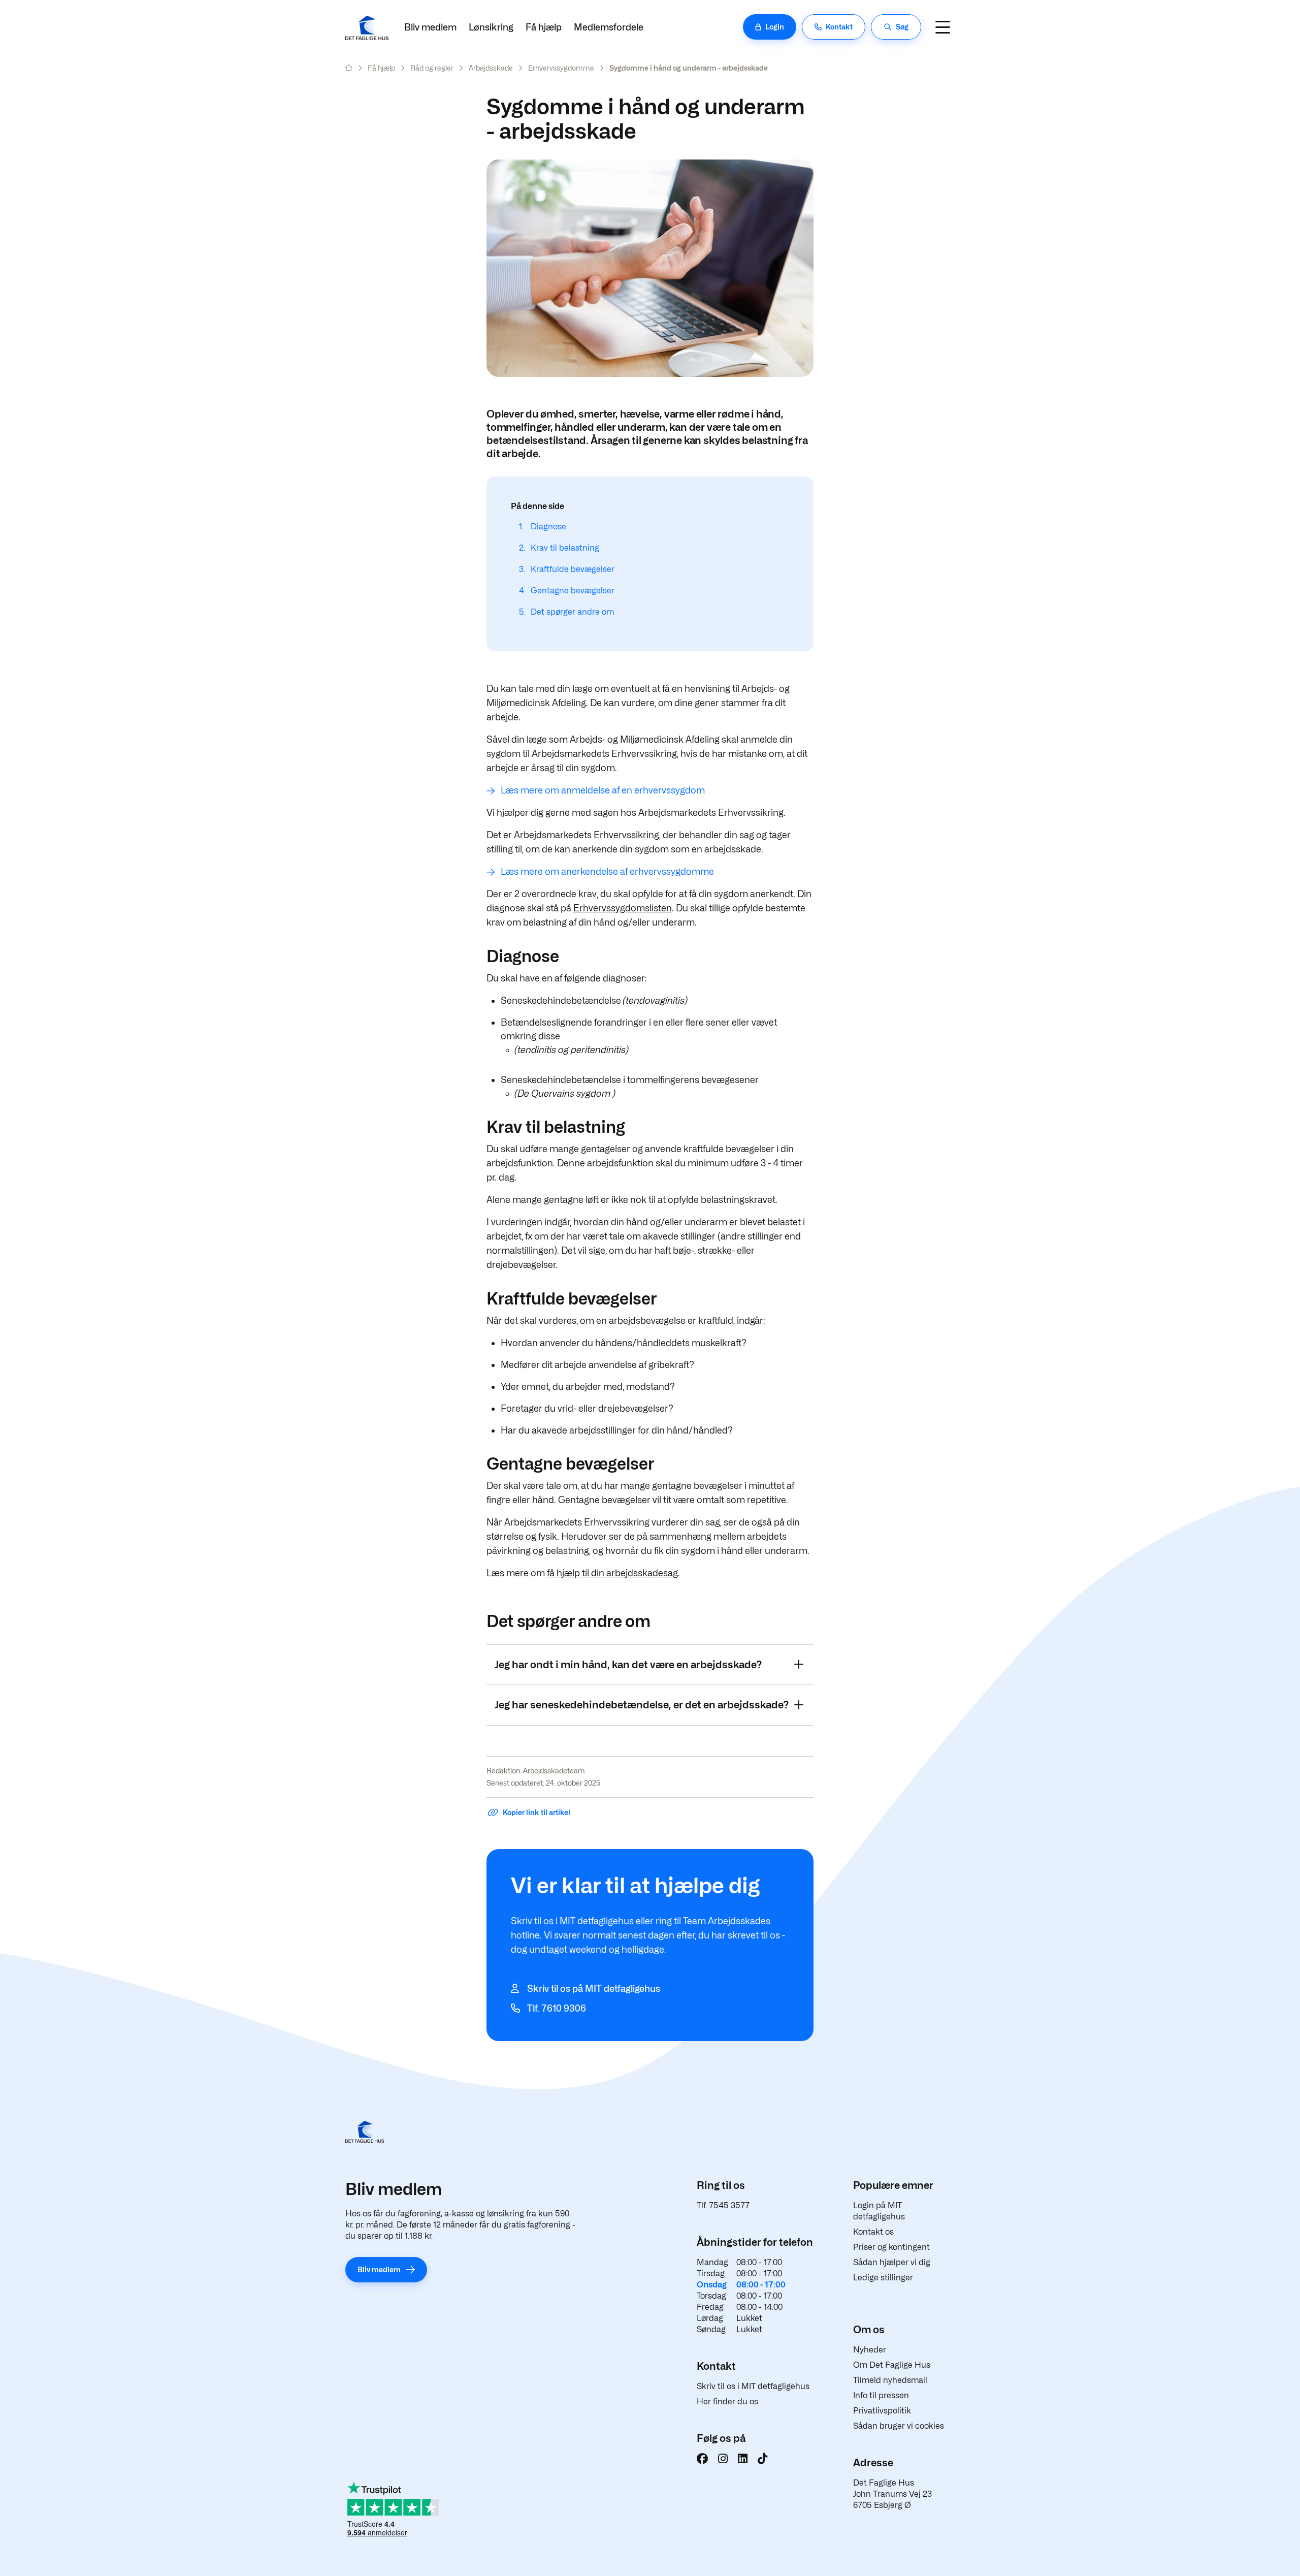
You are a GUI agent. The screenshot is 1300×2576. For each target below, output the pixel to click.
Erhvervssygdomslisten (623, 908)
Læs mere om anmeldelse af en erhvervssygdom (603, 790)
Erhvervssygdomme (561, 68)
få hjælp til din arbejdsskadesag (612, 1573)
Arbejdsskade (491, 68)
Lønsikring (491, 27)
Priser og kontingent (891, 2247)
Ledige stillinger (883, 2278)
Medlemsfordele (609, 27)
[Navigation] (942, 27)
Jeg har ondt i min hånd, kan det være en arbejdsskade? (628, 1665)
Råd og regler (432, 68)
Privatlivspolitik (882, 2411)
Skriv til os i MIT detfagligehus (753, 2386)
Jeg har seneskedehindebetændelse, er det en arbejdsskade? (642, 1705)
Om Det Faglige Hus (892, 2365)
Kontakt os (873, 2232)
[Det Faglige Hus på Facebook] (702, 2459)
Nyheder (870, 2350)
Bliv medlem (430, 27)
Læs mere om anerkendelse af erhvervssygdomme (607, 871)
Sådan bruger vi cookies (899, 2426)
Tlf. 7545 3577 (723, 2205)
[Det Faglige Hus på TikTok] (762, 2459)
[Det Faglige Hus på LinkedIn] (743, 2459)
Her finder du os (727, 2402)
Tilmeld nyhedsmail (890, 2380)
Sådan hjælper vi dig (892, 2262)
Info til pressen (881, 2395)
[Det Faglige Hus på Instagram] (723, 2459)
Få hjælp (544, 27)
